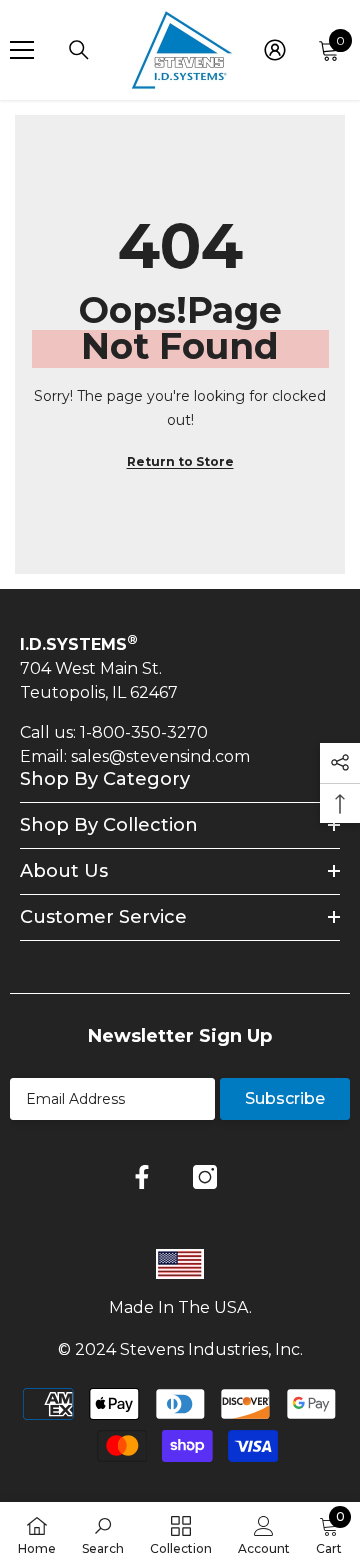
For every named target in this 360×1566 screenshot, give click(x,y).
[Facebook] (142, 1177)
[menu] (22, 50)
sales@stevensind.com (160, 756)
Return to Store (180, 461)
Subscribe (285, 1098)
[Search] (79, 50)
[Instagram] (205, 1177)
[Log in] (275, 50)
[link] (103, 1534)
